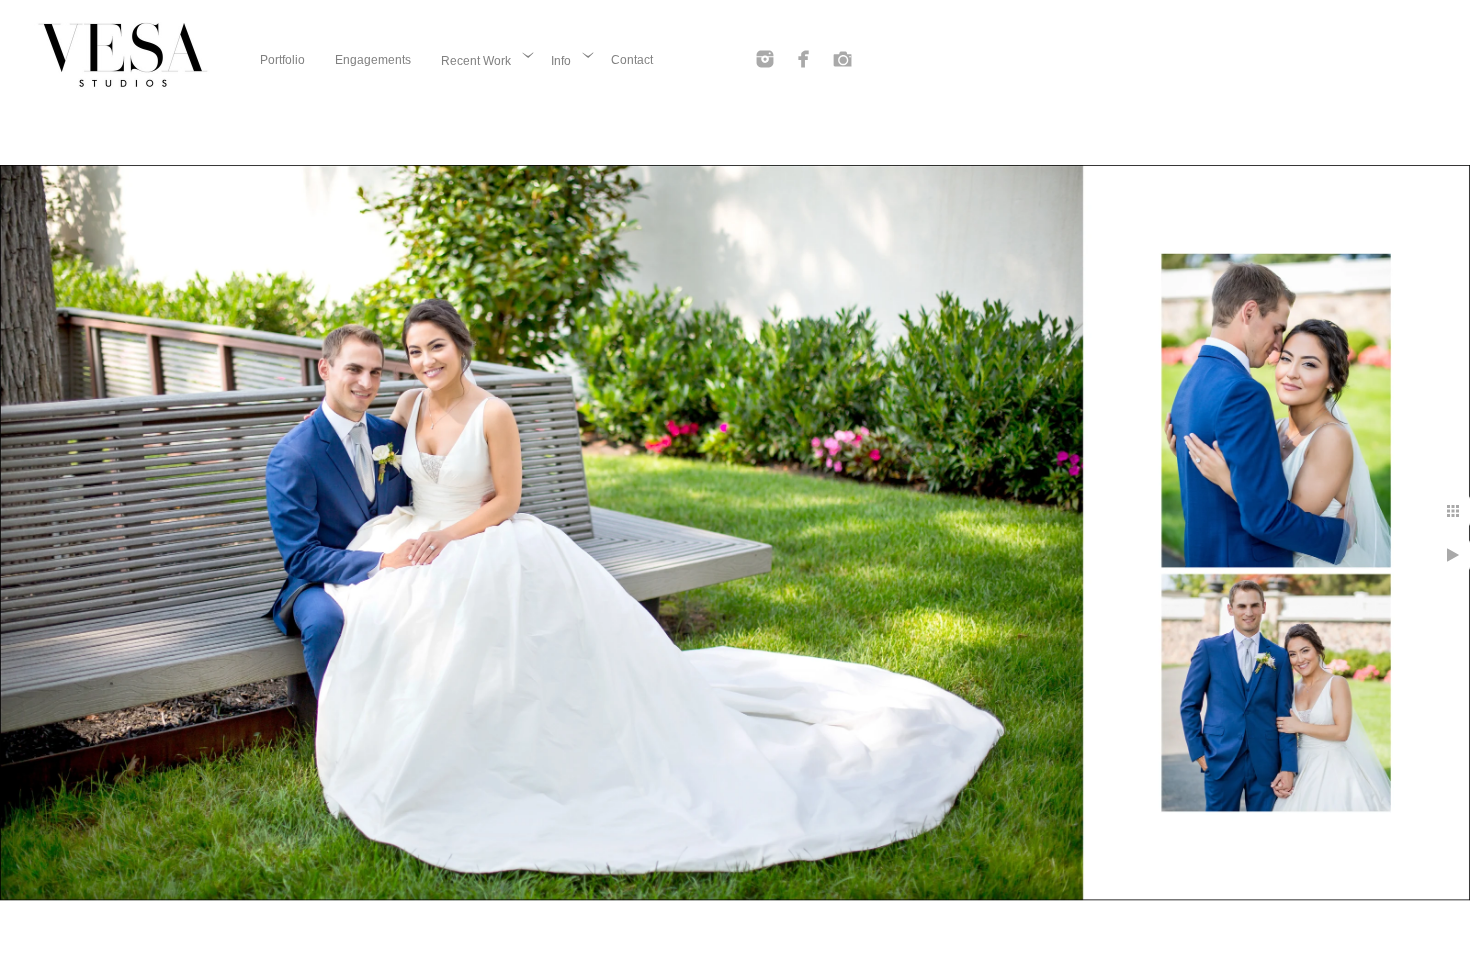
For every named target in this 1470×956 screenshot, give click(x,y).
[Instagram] (765, 59)
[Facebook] (804, 59)
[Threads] (843, 59)
